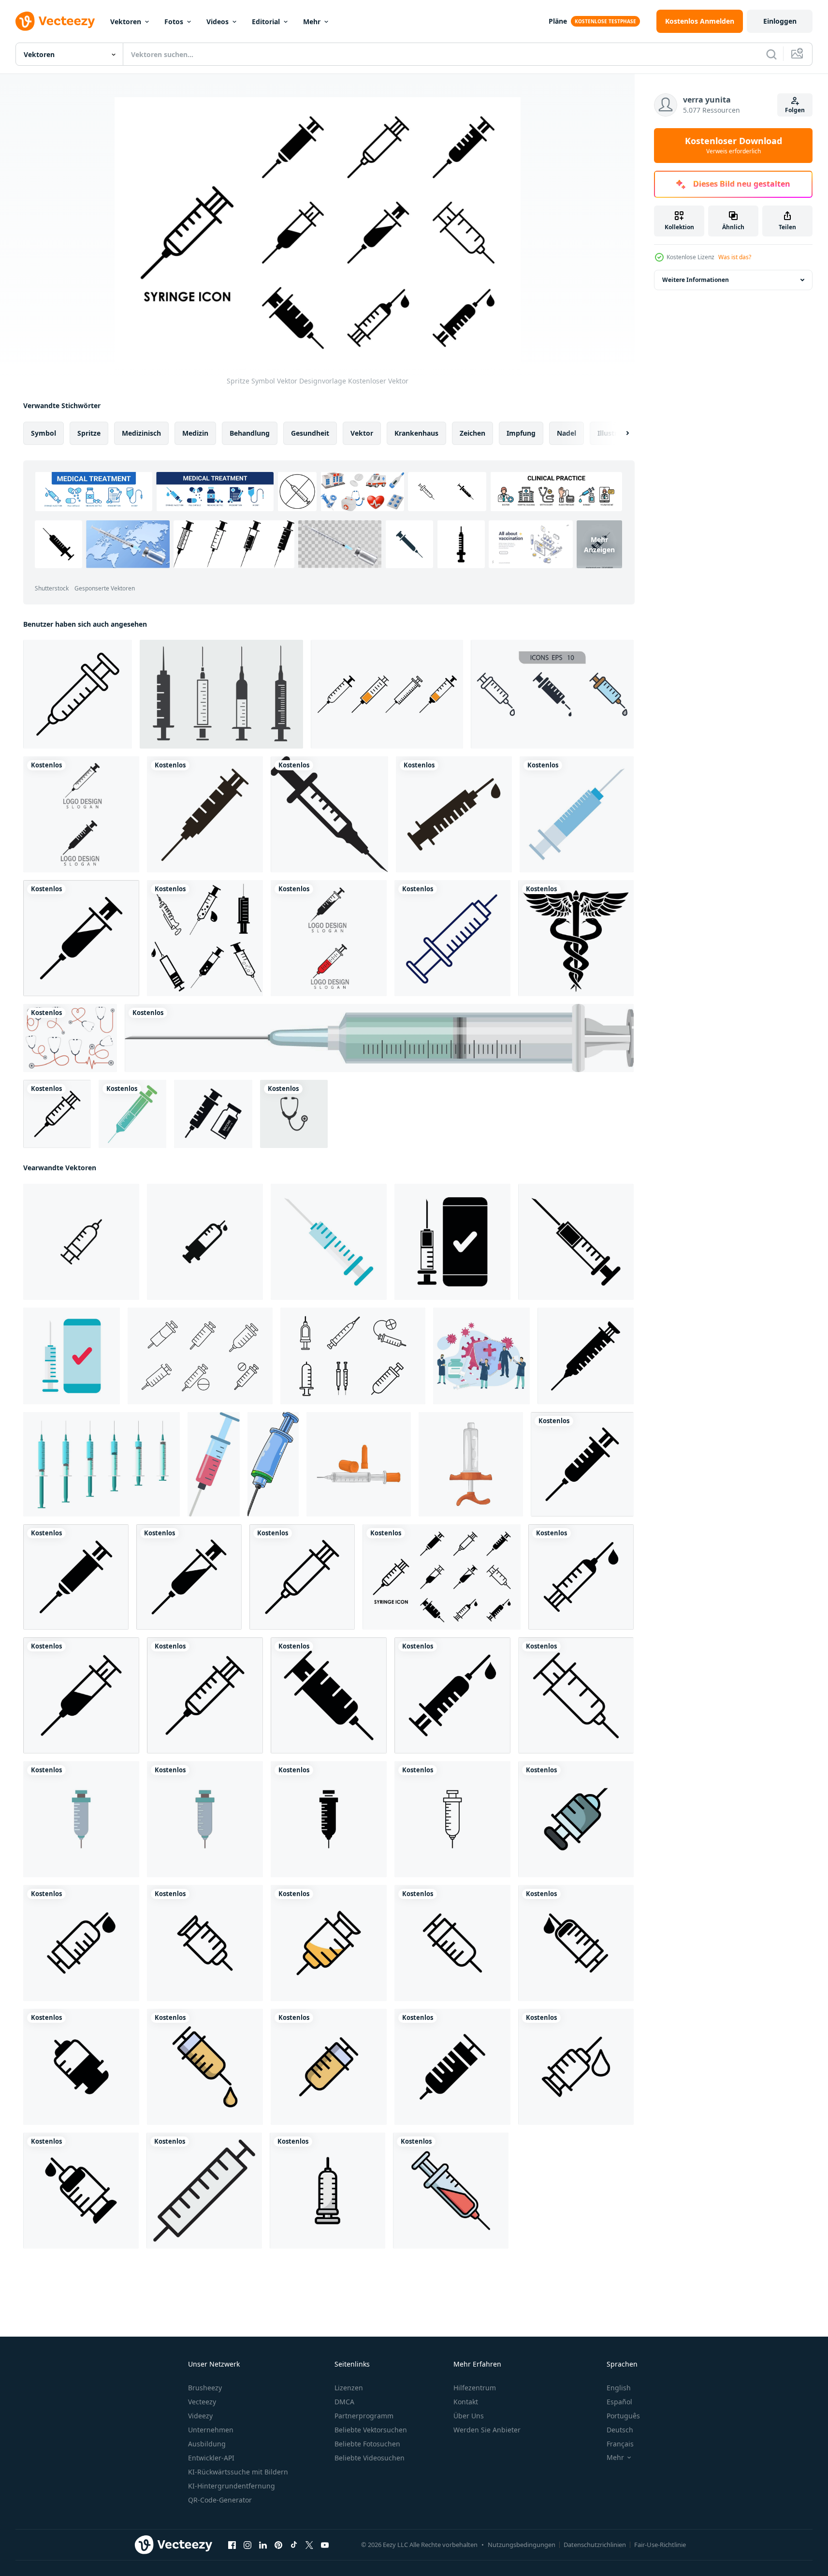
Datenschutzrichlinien (595, 2545)
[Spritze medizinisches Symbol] (81, 1819)
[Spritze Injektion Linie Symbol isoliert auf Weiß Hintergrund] (81, 1242)
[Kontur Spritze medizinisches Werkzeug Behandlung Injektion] (132, 1114)
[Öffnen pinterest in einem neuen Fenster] (278, 2545)
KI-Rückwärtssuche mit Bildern (238, 2472)
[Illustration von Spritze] (359, 1464)
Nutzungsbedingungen (522, 2545)
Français (620, 2444)
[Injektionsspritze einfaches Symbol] (329, 814)
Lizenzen (349, 2388)
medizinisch (141, 433)
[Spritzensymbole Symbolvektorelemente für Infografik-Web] (552, 694)
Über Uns (469, 2416)
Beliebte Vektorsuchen (371, 2430)
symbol (44, 433)
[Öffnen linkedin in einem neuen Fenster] (263, 2545)
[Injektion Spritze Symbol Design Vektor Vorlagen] (576, 1819)
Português (623, 2416)
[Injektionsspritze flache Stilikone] (577, 814)
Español (619, 2402)
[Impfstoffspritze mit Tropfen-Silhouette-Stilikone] (454, 814)
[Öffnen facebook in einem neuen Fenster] (232, 2545)
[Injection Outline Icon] (78, 694)
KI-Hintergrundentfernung (232, 2486)
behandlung (250, 433)
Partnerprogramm (364, 2416)
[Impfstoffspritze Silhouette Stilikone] (205, 814)
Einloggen (780, 21)
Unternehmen (211, 2430)
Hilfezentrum (475, 2388)
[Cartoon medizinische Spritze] (273, 1464)
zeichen (472, 433)
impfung (521, 433)
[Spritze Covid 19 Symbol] (329, 1242)
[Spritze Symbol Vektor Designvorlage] (81, 938)
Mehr (312, 22)
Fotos (174, 22)
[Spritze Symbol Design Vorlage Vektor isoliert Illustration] (387, 694)
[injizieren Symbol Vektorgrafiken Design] (327, 2191)
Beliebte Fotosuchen (367, 2444)
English (619, 2388)
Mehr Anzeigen (599, 544)
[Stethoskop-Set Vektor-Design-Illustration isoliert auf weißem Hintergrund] (70, 1038)
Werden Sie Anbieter (487, 2430)
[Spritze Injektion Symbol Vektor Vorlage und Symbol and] (81, 814)
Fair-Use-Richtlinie (660, 2545)
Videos (218, 22)
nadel (567, 433)
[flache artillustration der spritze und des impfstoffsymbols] (213, 1114)
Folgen (795, 110)
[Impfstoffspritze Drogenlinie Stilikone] (452, 938)
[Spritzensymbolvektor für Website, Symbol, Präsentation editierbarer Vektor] (204, 2191)
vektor (362, 433)
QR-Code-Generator (220, 2500)
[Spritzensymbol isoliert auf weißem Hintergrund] (221, 694)
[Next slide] (619, 433)
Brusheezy (205, 2388)
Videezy (200, 2416)
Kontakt (466, 2402)
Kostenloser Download (734, 146)
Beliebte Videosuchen (370, 2458)
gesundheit (310, 433)
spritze (89, 433)
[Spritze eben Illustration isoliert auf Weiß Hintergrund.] (214, 1464)
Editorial (266, 22)
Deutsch (620, 2430)
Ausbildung (207, 2444)
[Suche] (771, 54)
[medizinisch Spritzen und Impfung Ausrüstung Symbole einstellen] (200, 1356)
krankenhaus (416, 433)
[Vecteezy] (55, 21)
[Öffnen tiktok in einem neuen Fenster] (294, 2545)
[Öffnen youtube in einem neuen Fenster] (325, 2545)
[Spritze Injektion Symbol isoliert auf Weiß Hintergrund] (205, 1242)
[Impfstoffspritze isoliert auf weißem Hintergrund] (379, 1038)
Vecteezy (202, 2402)
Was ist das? (735, 257)
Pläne (558, 21)
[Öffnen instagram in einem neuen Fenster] (247, 2545)
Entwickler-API (211, 2458)
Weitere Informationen (696, 280)
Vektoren (126, 22)
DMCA (344, 2402)
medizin (195, 433)
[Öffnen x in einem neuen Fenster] (309, 2545)
